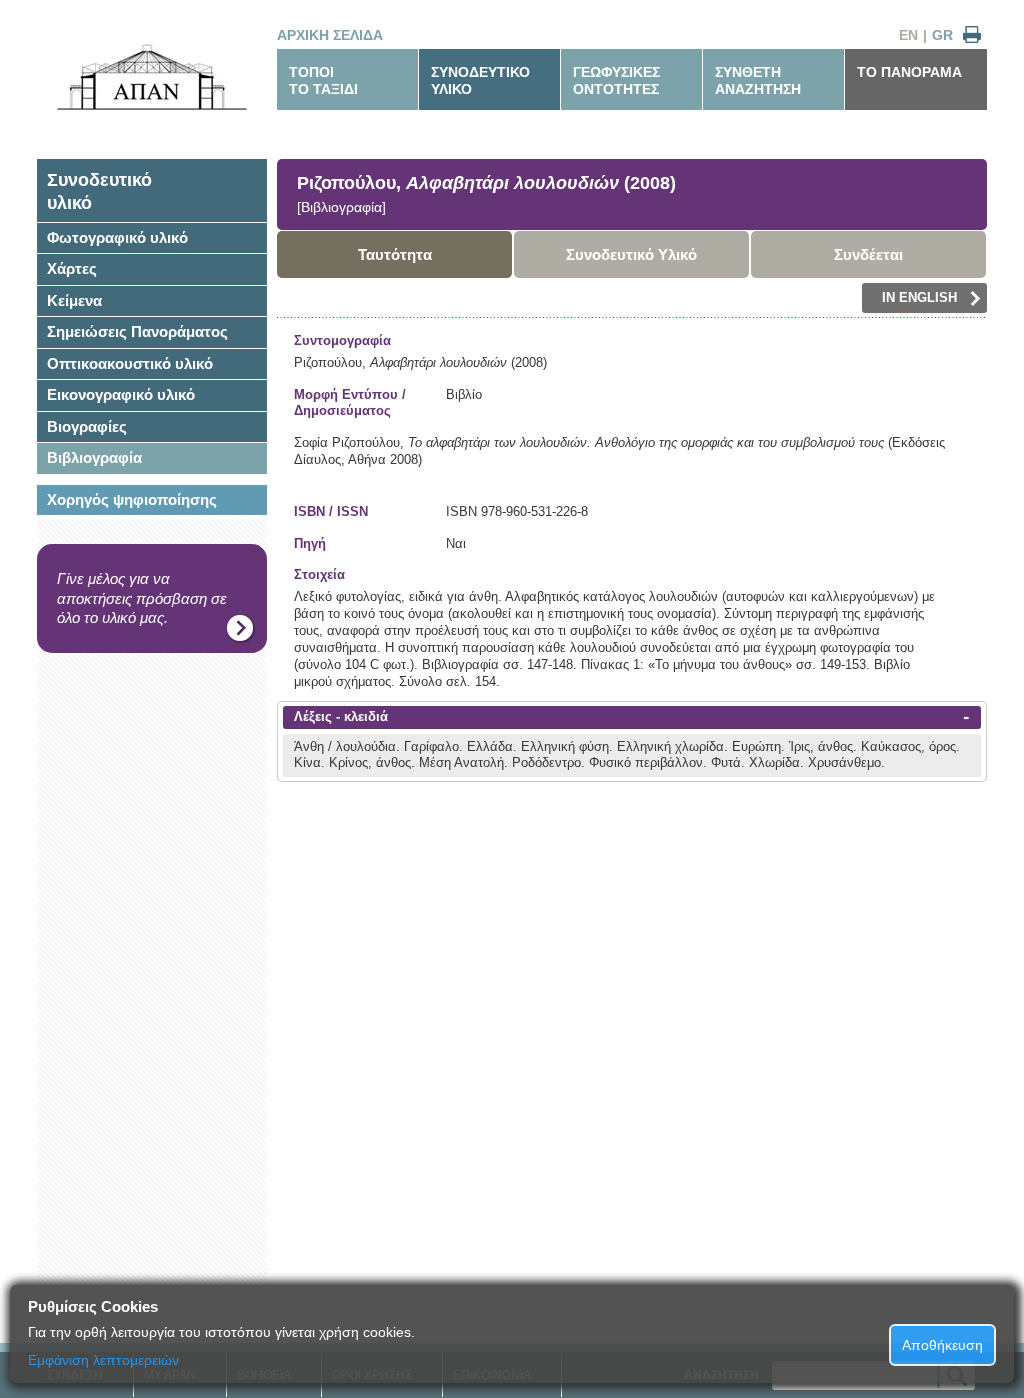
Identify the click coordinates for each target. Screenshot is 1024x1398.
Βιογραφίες (87, 426)
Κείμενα (74, 300)
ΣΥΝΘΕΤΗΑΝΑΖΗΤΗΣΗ (758, 80)
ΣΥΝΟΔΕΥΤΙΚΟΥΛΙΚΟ (480, 80)
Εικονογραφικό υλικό (121, 394)
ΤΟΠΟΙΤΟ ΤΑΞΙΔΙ (323, 80)
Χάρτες (72, 268)
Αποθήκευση (942, 1345)
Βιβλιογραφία (94, 457)
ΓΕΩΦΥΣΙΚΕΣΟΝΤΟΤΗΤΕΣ (616, 80)
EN (908, 35)
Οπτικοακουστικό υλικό (130, 363)
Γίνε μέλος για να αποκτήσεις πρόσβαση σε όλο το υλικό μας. (142, 598)
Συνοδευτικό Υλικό (631, 254)
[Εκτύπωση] (972, 35)
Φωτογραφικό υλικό (117, 237)
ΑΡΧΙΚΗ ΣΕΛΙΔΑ (330, 35)
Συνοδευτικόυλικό (99, 191)
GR (942, 35)
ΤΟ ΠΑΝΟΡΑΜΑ (909, 72)
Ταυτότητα (395, 254)
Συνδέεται (868, 254)
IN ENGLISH (919, 297)
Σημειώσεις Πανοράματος (137, 331)
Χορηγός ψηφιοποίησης (132, 499)
